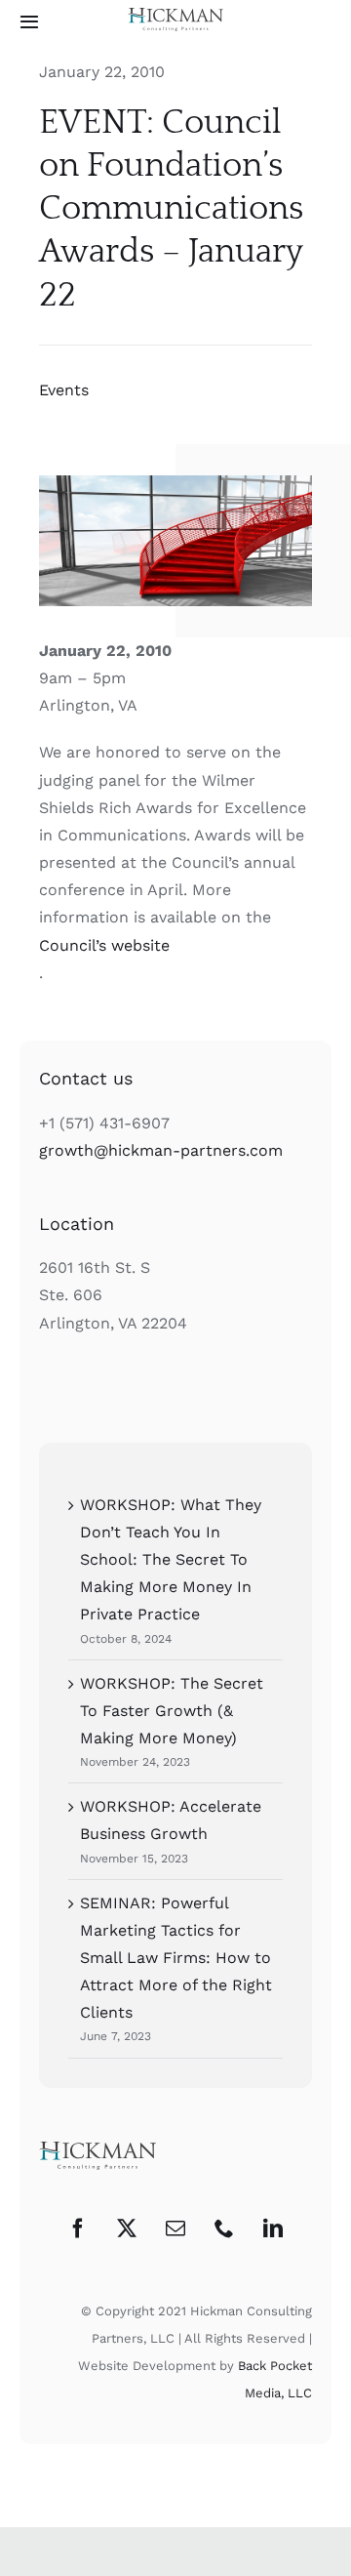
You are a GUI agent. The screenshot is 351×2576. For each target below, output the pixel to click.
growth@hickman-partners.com (161, 1150)
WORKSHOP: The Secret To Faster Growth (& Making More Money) (172, 1711)
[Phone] (224, 2228)
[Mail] (175, 2228)
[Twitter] (127, 2228)
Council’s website (104, 945)
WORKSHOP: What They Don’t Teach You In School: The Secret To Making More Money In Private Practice (171, 1560)
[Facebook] (78, 2228)
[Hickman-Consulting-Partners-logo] (175, 15)
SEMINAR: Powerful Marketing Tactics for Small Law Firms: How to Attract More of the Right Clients (176, 1958)
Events (64, 390)
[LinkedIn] (273, 2228)
